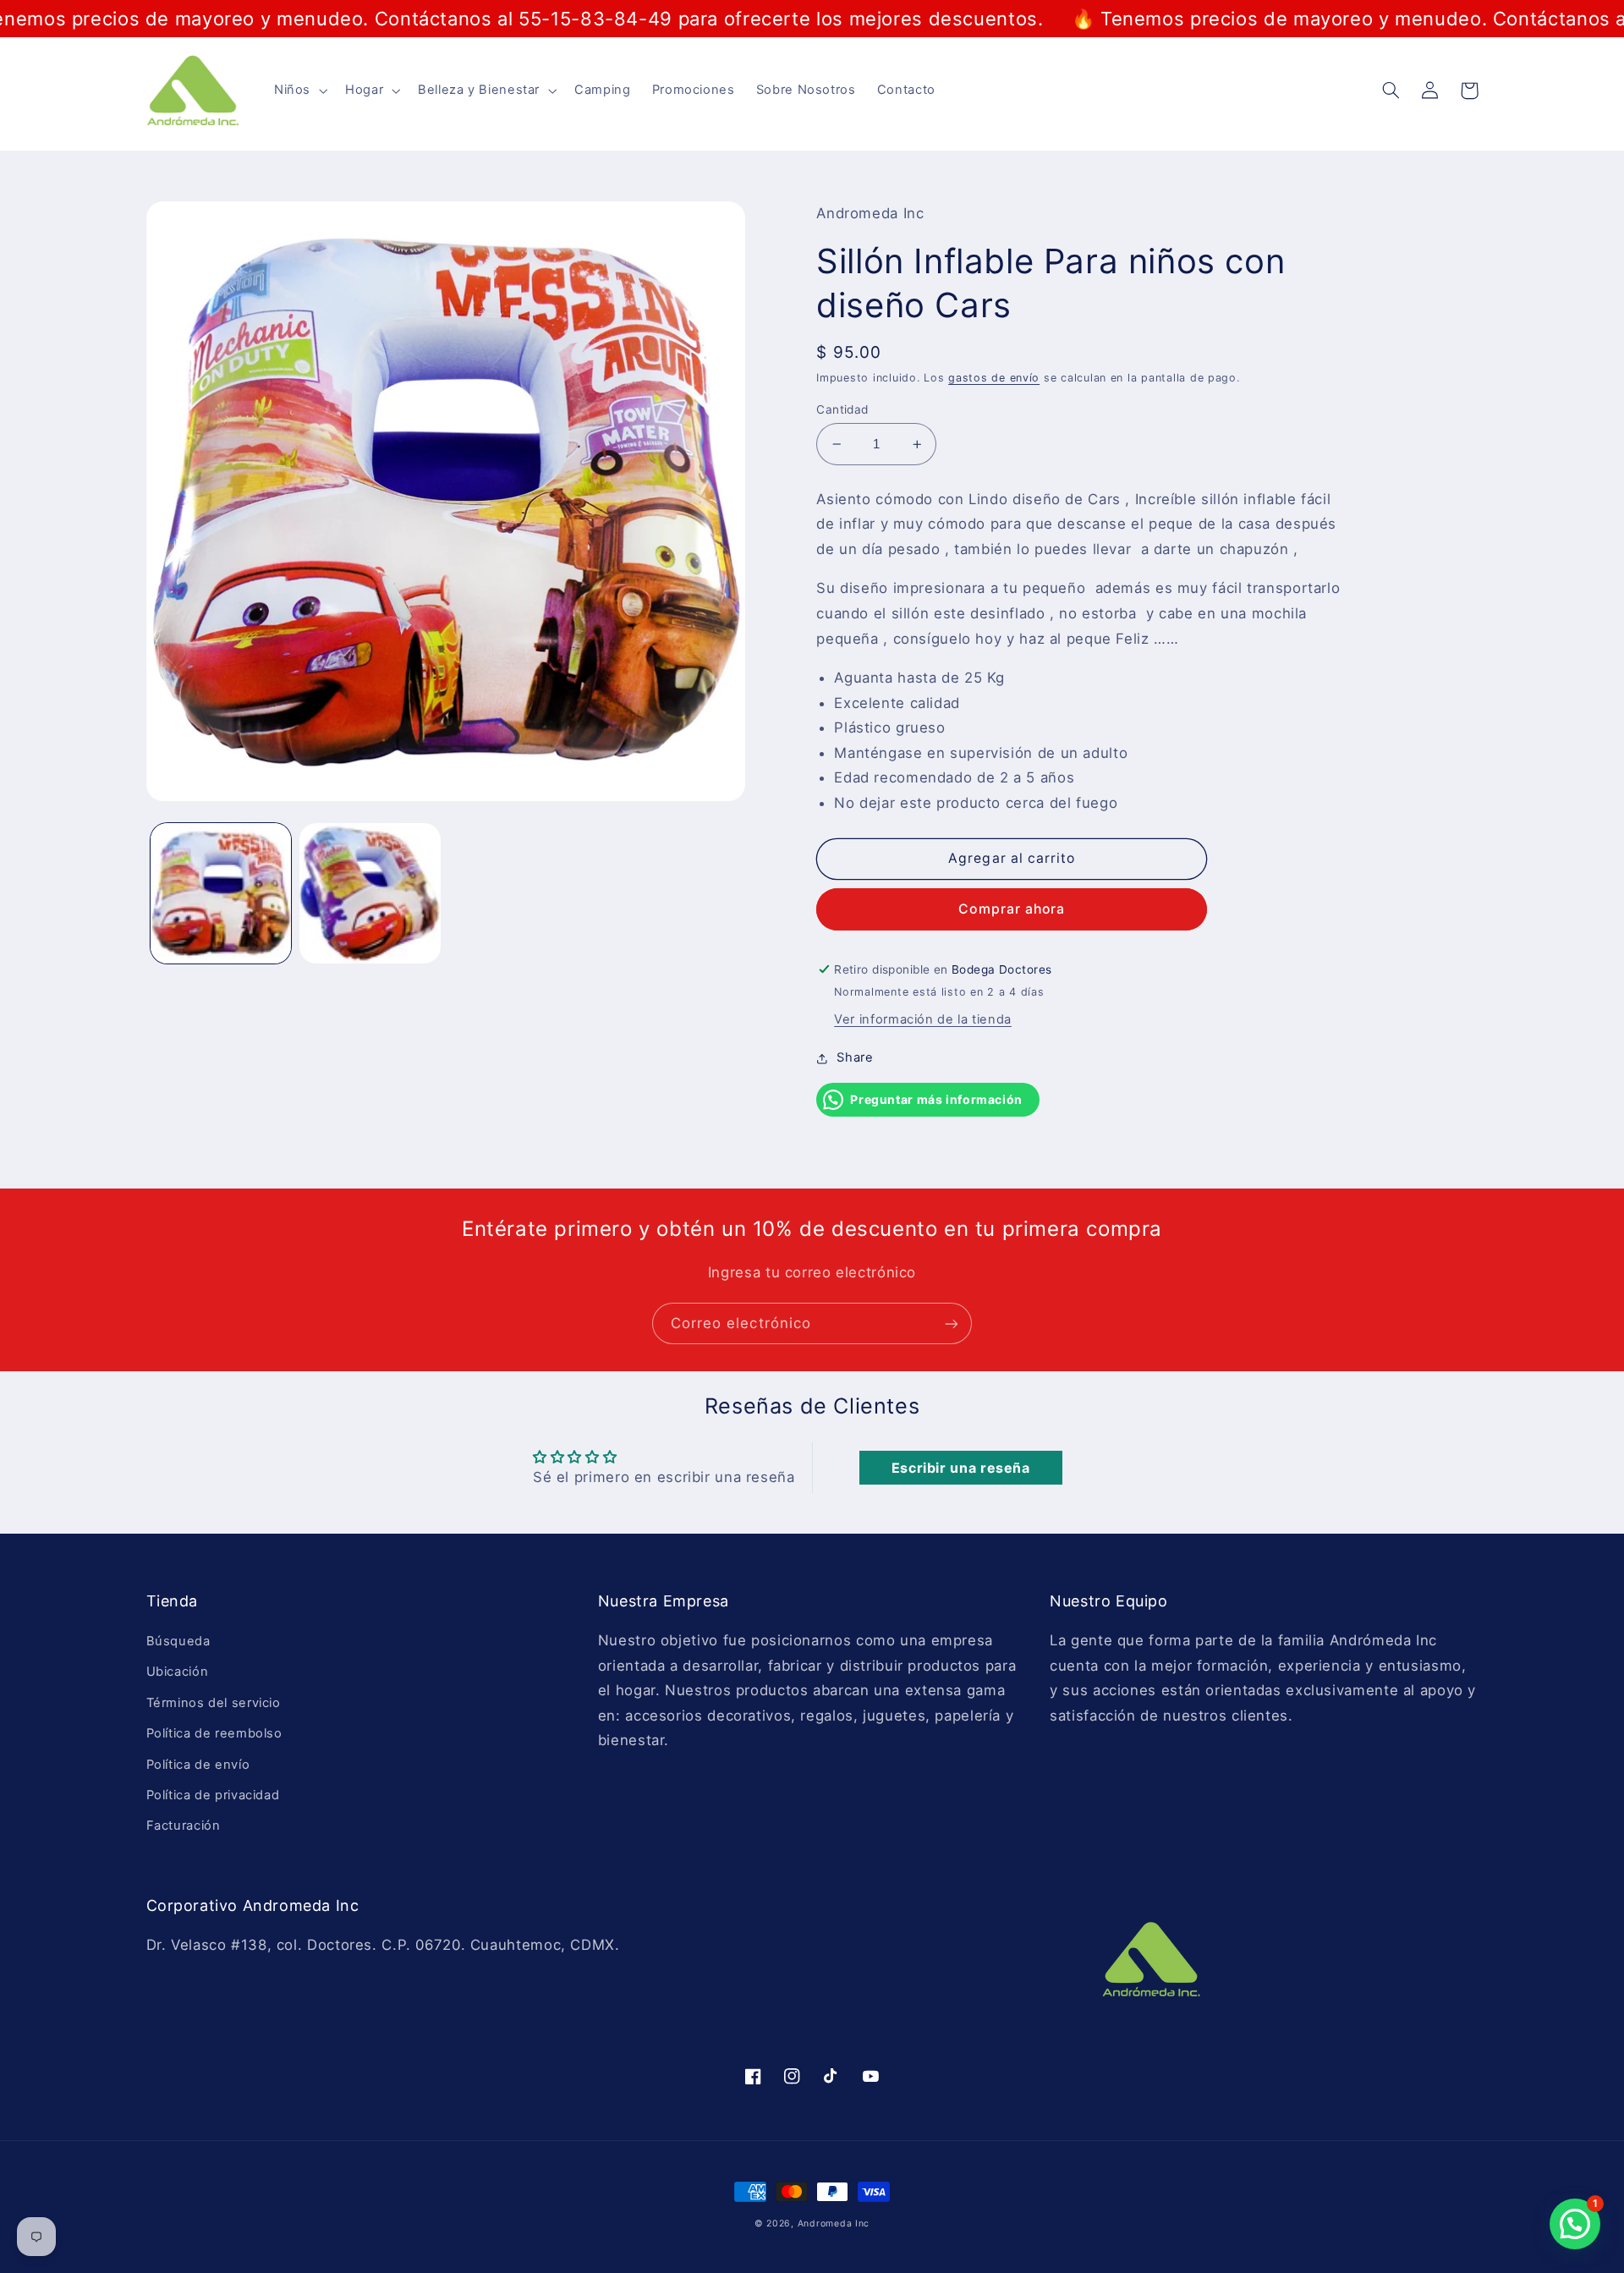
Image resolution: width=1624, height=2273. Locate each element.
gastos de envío (994, 378)
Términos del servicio (214, 1703)
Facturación (184, 1826)
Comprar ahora (1012, 909)
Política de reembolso (214, 1733)
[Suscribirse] (952, 1323)
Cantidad (842, 409)
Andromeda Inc (834, 2224)
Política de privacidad (213, 1795)
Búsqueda (178, 1641)
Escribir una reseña (961, 1468)
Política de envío (198, 1765)
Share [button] (855, 1057)
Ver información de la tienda (923, 1019)
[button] (299, 91)
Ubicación (178, 1672)
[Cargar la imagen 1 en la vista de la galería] (221, 893)
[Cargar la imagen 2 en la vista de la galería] (370, 893)
